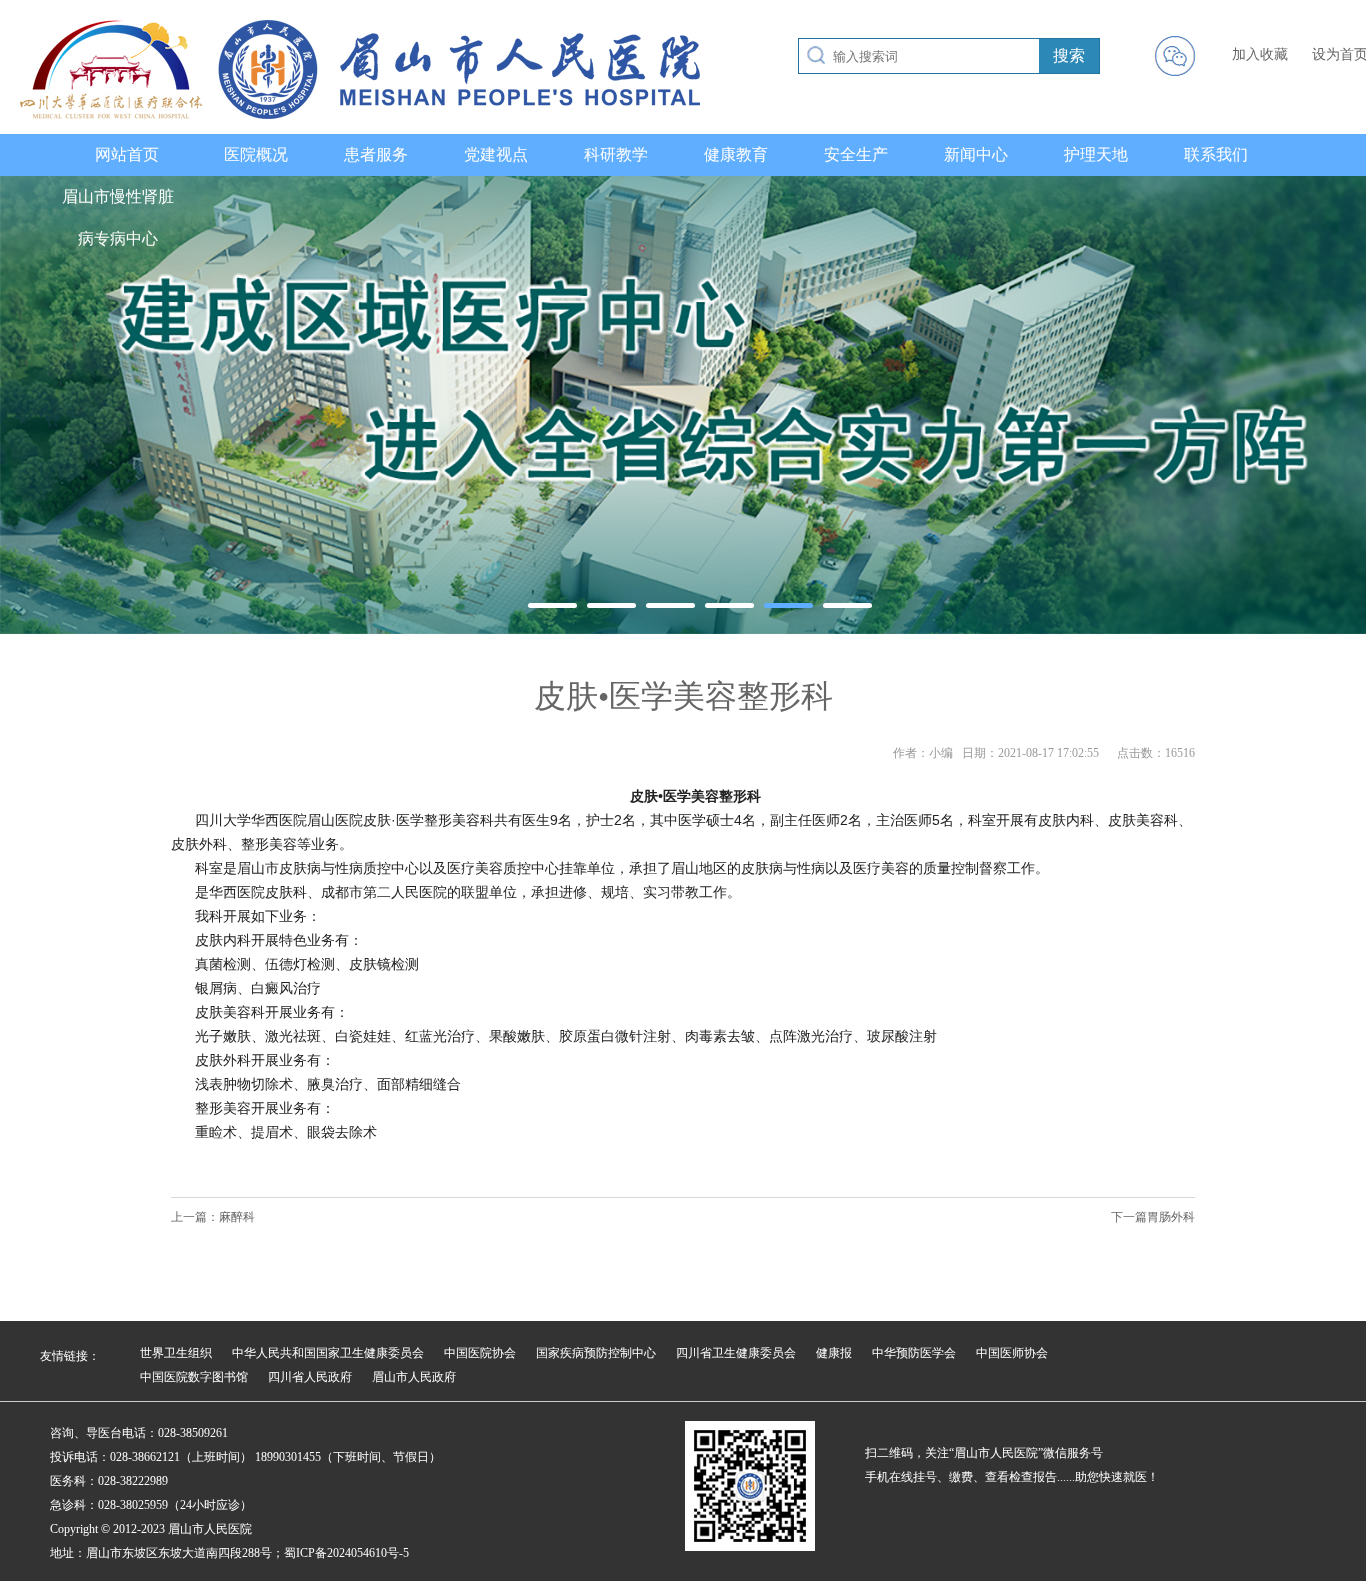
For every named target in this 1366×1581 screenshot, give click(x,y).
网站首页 (127, 154)
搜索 (1069, 55)
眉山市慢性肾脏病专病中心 (118, 217)
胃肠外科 (1171, 1217)
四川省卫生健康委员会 (736, 1353)
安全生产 (856, 154)
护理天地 (1096, 154)
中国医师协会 (1012, 1353)
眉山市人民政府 (414, 1377)
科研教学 (616, 154)
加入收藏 (1260, 54)
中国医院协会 (480, 1353)
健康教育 (736, 154)
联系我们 (1216, 154)
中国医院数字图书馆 (194, 1377)
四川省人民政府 (310, 1377)
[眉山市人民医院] (360, 115)
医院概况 (256, 154)
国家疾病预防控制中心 (596, 1353)
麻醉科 (237, 1217)
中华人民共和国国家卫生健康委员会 (328, 1353)
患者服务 (376, 154)
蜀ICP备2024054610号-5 (346, 1553)
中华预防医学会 (914, 1353)
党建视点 (496, 154)
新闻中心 (976, 154)
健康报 (834, 1353)
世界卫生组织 (176, 1353)
